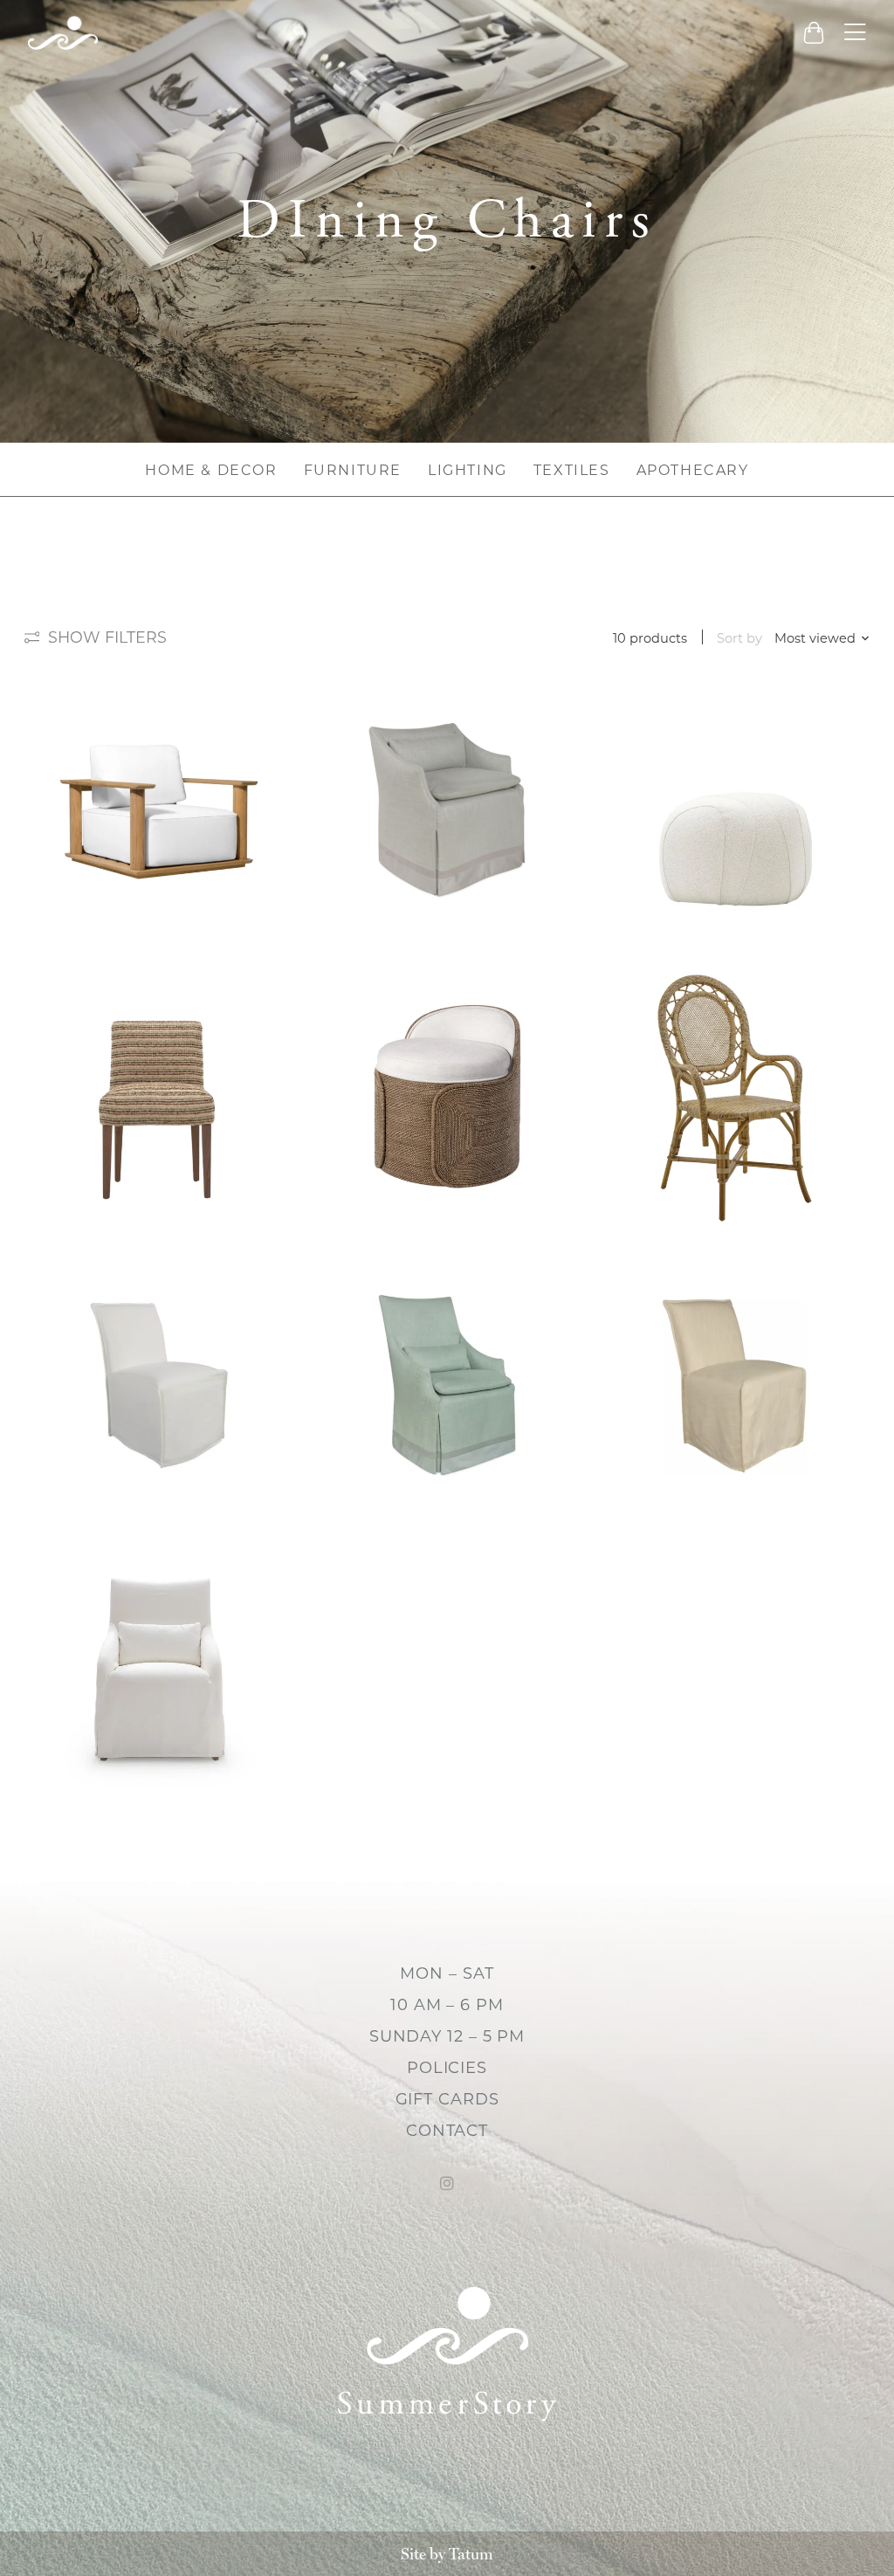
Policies (447, 2068)
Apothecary (693, 470)
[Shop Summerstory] (63, 33)
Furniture (353, 470)
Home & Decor (211, 470)
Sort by (739, 638)
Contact (447, 2131)
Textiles (572, 470)
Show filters (107, 637)
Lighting (468, 470)
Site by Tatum (447, 2554)
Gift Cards (447, 2099)
